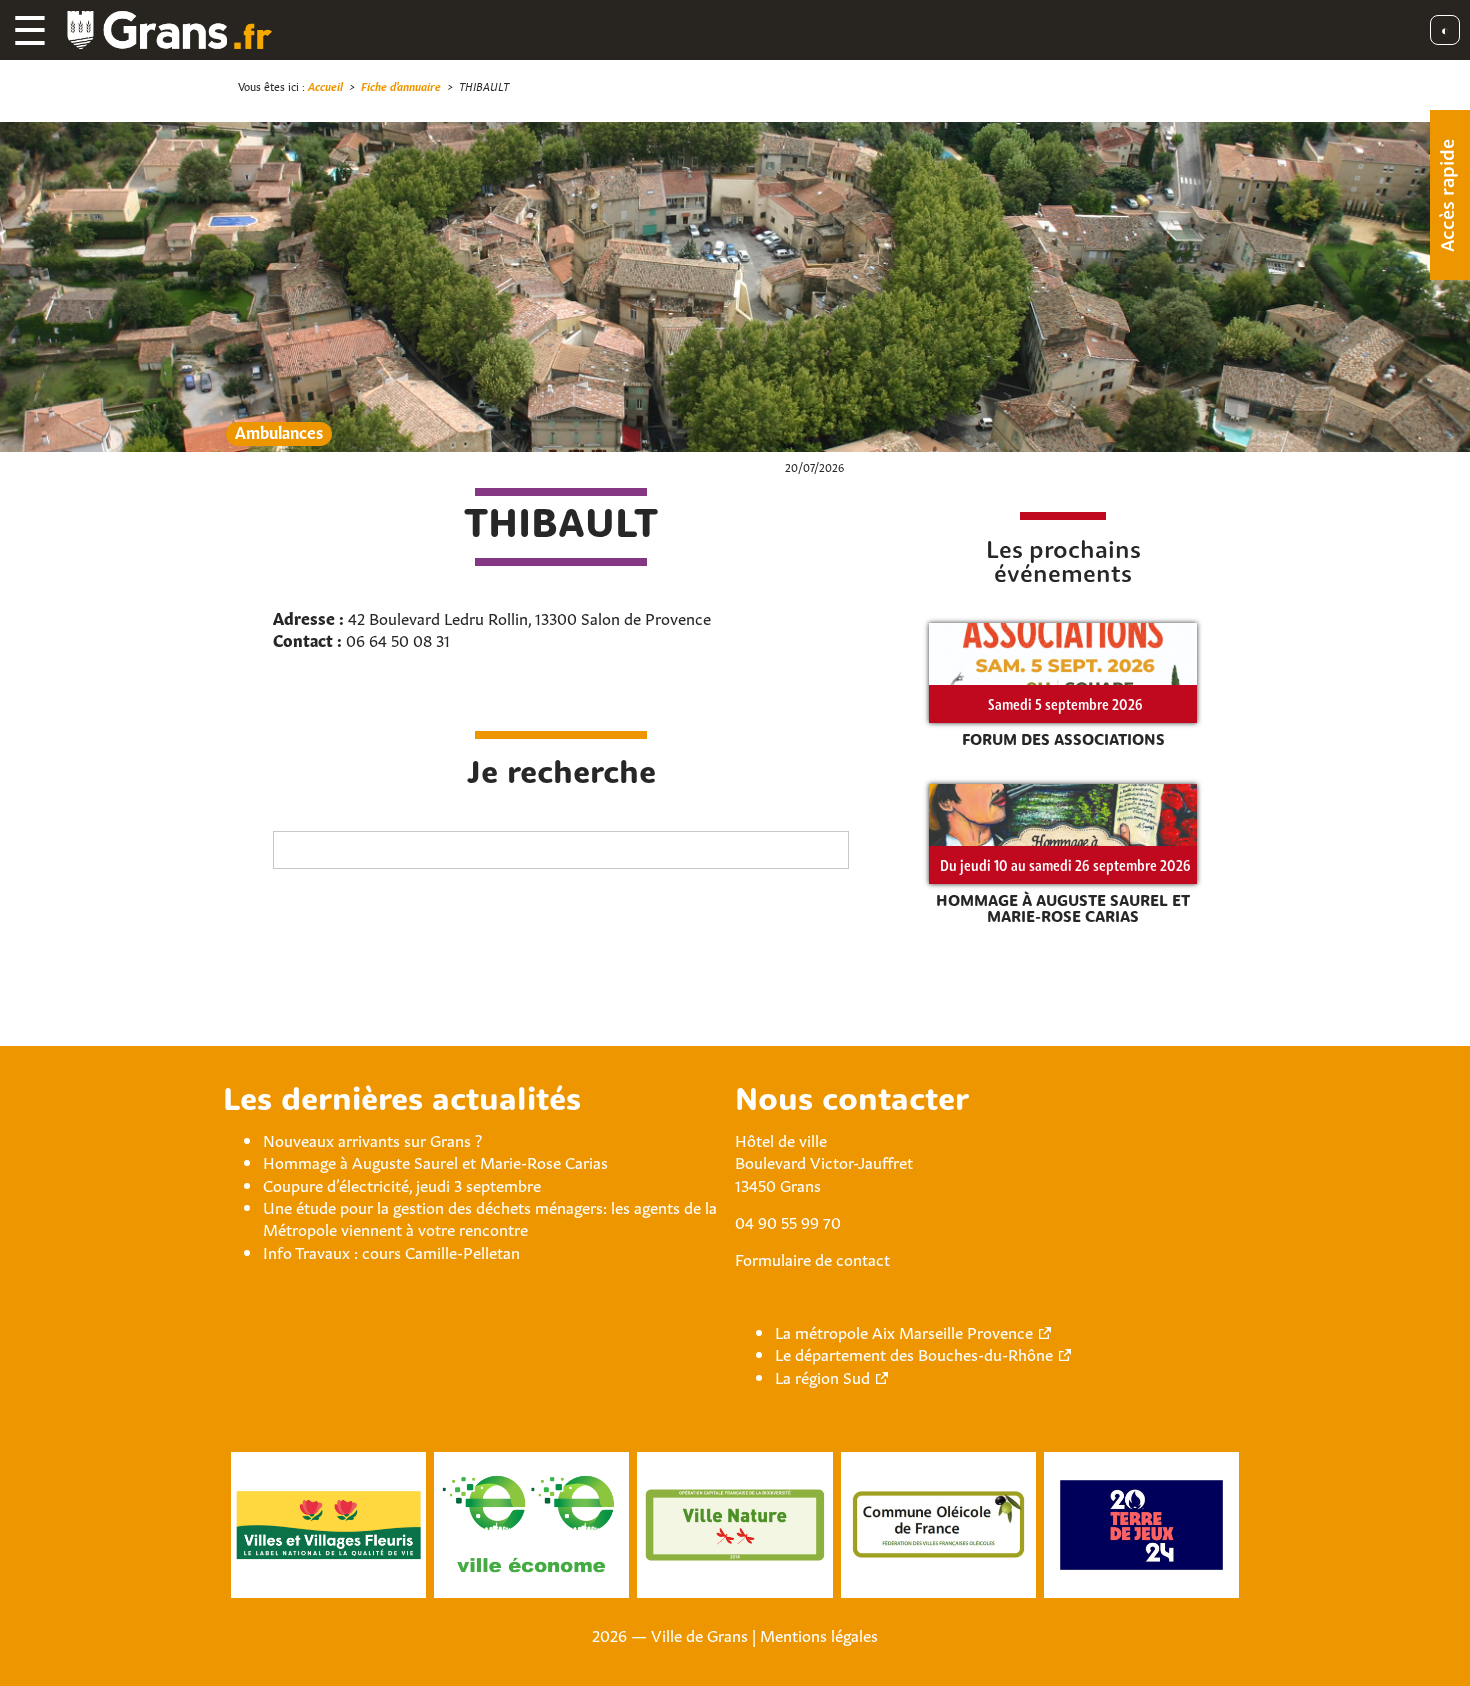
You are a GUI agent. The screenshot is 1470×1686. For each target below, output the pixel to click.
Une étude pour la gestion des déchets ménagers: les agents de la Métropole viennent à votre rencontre (490, 1217)
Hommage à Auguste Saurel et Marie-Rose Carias (435, 1161)
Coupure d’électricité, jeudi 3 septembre (402, 1184)
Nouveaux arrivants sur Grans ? (372, 1139)
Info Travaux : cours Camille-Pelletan (391, 1251)
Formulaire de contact (812, 1258)
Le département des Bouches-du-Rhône (914, 1353)
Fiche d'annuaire (401, 85)
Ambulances (279, 432)
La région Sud (822, 1376)
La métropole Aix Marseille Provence (904, 1331)
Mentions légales (819, 1634)
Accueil (325, 85)
